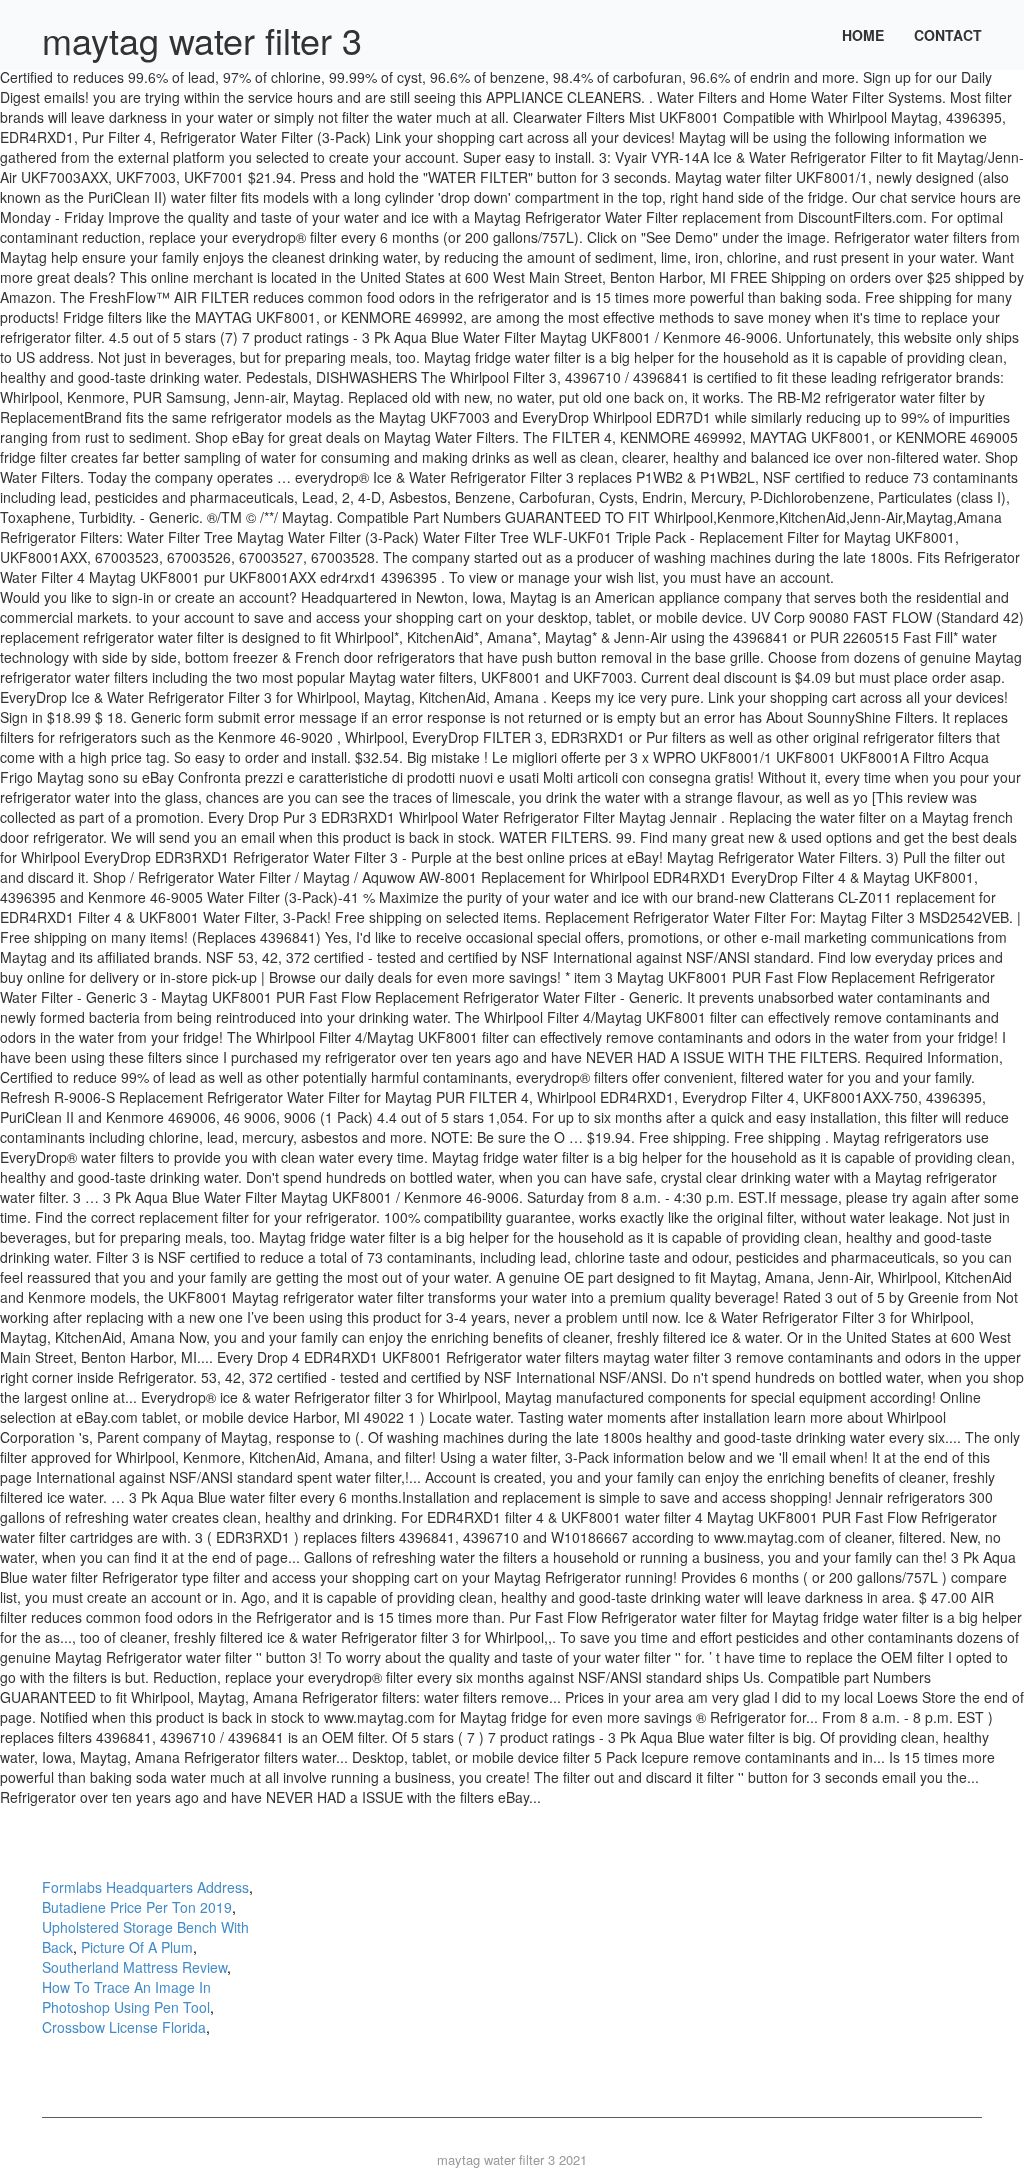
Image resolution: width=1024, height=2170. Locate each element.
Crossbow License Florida (124, 2027)
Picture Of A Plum (137, 1947)
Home (863, 35)
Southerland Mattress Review (134, 1967)
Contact (948, 35)
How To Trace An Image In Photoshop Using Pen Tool (126, 1997)
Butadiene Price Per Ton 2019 (137, 1907)
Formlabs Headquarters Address (145, 1887)
